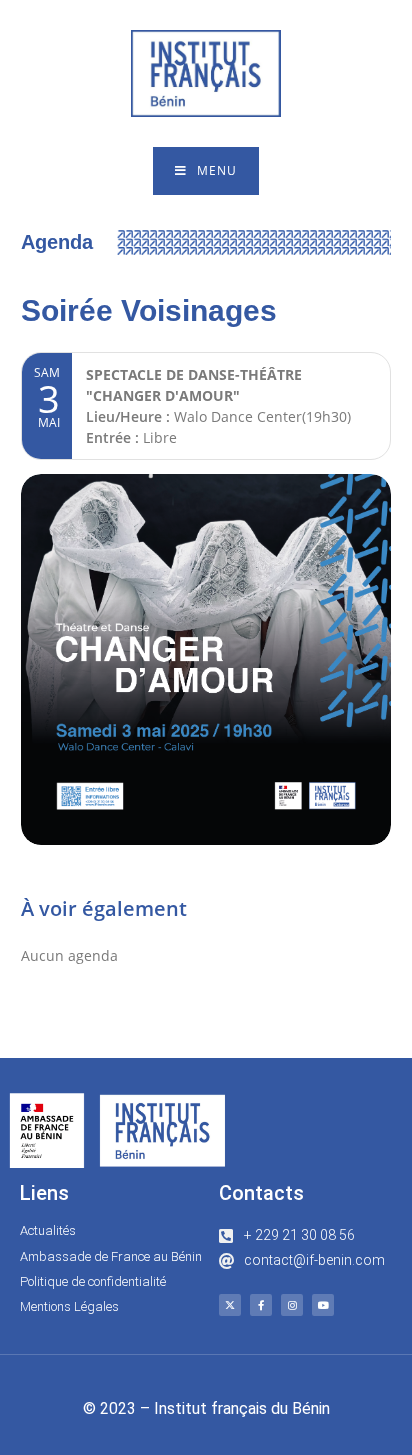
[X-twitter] (230, 1305)
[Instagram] (292, 1305)
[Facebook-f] (261, 1305)
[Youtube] (323, 1305)
